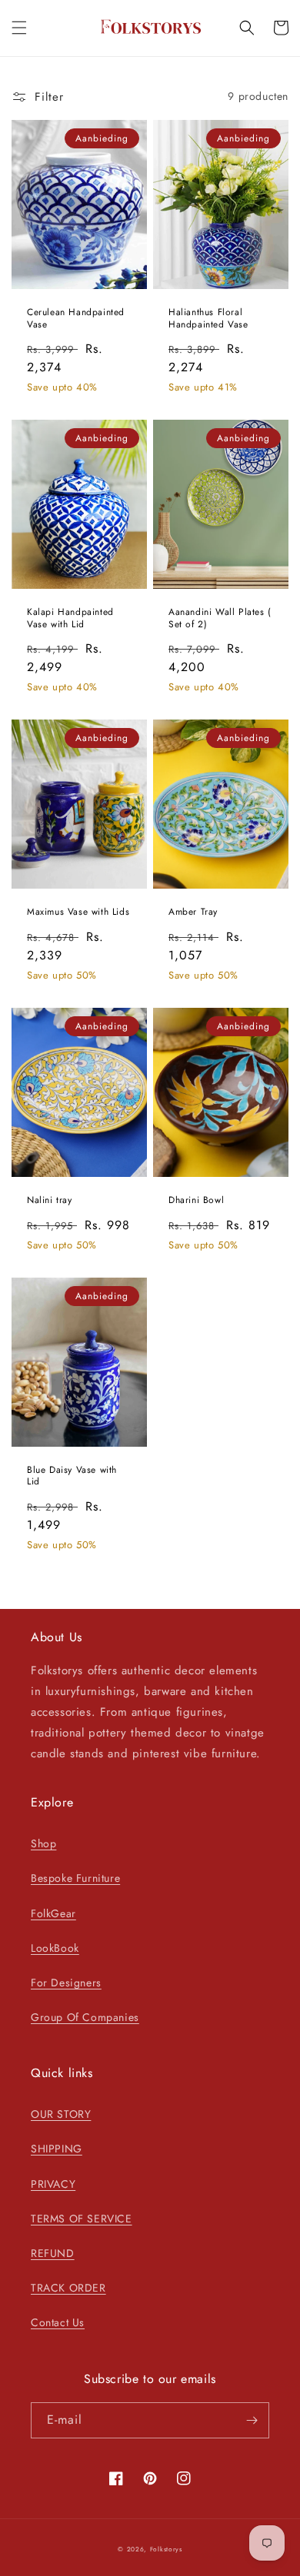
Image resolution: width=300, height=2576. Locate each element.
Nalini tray (50, 1201)
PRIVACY (53, 2184)
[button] (19, 28)
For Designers (66, 1983)
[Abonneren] (252, 2420)
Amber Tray (193, 912)
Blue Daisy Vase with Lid (72, 1476)
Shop (43, 1843)
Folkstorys (166, 2549)
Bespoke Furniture (75, 1878)
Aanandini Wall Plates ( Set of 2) (220, 618)
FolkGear (53, 1913)
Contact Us (58, 2322)
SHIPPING (57, 2149)
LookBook (55, 1948)
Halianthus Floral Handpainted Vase (208, 319)
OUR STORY (61, 2114)
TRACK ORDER (68, 2288)
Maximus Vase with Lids (78, 912)
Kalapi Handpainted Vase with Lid (70, 618)
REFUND (53, 2253)
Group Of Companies (85, 2017)
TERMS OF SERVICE (82, 2219)
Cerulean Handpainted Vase (76, 319)
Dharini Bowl (196, 1201)
